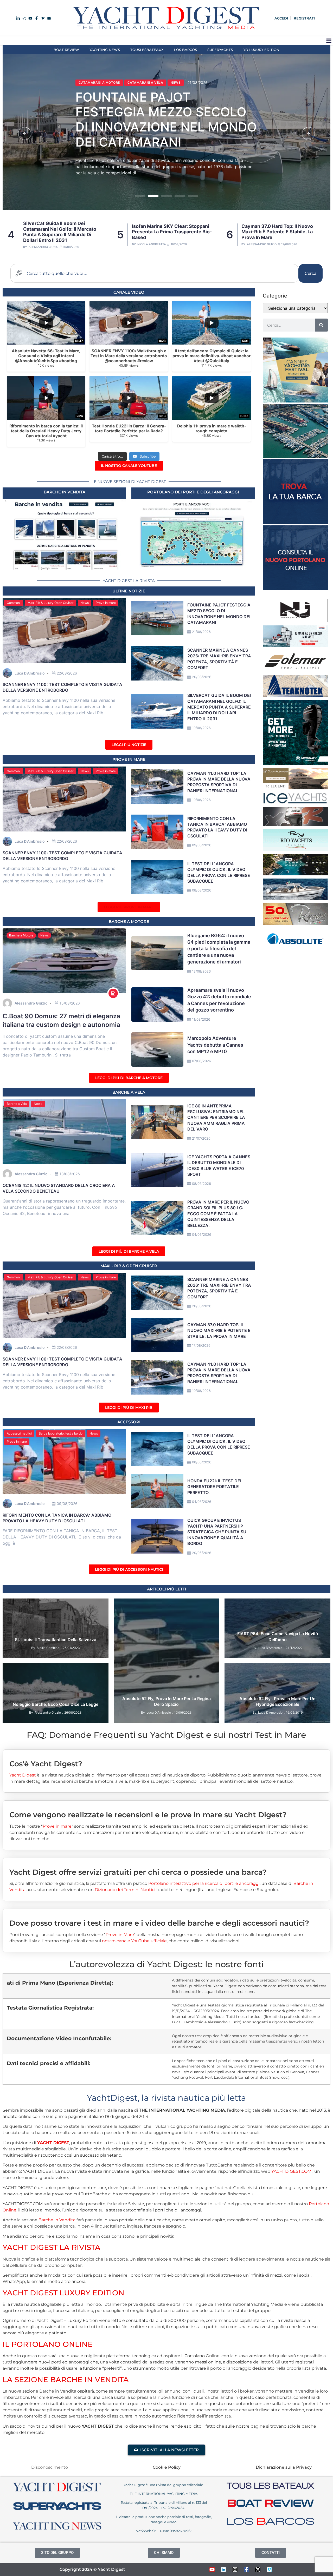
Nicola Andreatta (42, 244)
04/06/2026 (202, 1234)
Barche (135, 1605)
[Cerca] (321, 325)
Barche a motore (129, 922)
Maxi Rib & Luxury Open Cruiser (50, 603)
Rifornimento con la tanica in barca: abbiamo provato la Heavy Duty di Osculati (217, 827)
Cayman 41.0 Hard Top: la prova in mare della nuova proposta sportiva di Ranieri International (219, 782)
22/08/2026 (67, 673)
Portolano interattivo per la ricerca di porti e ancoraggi (204, 1883)
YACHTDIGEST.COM (291, 2171)
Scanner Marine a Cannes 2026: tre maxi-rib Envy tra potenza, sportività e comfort (219, 1288)
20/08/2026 (202, 677)
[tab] (166, 1760)
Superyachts (220, 50)
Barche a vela (129, 1092)
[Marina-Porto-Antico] (295, 456)
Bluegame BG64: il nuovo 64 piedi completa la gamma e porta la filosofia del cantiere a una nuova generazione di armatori (219, 949)
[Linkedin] (223, 2570)
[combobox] (154, 273)
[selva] (295, 824)
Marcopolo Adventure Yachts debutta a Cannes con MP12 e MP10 (215, 1045)
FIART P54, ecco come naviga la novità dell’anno (278, 1636)
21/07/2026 (201, 1138)
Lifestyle (84, 1605)
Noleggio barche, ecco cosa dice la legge (56, 1704)
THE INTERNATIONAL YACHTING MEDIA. (164, 2494)
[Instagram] (235, 2570)
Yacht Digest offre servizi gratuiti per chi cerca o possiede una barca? (138, 1872)
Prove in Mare (129, 759)
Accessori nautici (19, 1433)
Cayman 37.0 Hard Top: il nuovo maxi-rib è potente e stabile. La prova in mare (168, 232)
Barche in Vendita (57, 2220)
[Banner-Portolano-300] (295, 589)
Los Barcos (185, 50)
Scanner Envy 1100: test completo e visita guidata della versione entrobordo (281, 232)
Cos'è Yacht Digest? (46, 1764)
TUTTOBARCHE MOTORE (275, 1676)
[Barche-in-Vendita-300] (295, 523)
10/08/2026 (201, 800)
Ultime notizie (129, 591)
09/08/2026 (202, 845)
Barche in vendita (65, 492)
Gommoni (14, 603)
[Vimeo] (269, 2570)
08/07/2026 (201, 1184)
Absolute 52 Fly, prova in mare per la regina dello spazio (166, 1701)
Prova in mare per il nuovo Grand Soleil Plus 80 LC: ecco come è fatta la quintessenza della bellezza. (218, 1214)
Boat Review (66, 50)
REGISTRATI (304, 18)
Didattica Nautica (76, 1669)
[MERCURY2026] (295, 763)
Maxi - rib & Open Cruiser (129, 1266)
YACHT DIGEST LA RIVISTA (52, 2247)
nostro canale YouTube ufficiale (134, 1941)
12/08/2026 (201, 971)
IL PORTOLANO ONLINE (48, 2344)
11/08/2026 (201, 1019)
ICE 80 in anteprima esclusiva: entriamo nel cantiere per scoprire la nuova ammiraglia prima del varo (216, 1118)
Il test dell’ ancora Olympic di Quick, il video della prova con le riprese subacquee (219, 1444)
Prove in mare (106, 603)
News (84, 86)
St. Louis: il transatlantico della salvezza (56, 1640)
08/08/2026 (202, 890)
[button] (329, 41)
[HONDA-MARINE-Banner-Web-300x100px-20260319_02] (295, 645)
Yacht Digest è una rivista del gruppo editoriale (164, 2485)
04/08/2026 (202, 1502)
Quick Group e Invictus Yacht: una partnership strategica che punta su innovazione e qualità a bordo (217, 1532)
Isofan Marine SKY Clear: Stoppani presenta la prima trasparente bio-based (162, 123)
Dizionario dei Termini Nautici (125, 1890)
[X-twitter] (258, 2570)
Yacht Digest (23, 1775)
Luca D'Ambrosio (258, 244)
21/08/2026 (201, 632)
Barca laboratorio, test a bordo (61, 1433)
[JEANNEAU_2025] (295, 874)
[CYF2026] (295, 401)
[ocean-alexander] (295, 788)
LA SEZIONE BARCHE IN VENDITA (66, 2380)
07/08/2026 (201, 1061)
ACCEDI (281, 18)
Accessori (129, 1422)
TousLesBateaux (147, 50)
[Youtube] (212, 2570)
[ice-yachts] (295, 802)
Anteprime (237, 1605)
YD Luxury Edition (261, 50)
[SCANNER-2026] (295, 899)
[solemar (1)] (295, 670)
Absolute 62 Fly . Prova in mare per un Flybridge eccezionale (277, 1701)
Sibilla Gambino (48, 1648)
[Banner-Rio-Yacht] (295, 849)
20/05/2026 (202, 1553)
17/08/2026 (201, 1345)
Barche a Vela (17, 1104)
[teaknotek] (295, 695)
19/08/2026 (201, 728)
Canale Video (129, 292)
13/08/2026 (70, 1174)
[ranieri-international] (295, 923)
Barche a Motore (21, 935)
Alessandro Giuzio (152, 244)
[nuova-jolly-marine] (295, 621)
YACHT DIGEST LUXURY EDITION (63, 2293)
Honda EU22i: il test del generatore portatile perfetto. (215, 1487)
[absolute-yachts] (295, 948)
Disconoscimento (50, 2467)
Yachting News (105, 50)
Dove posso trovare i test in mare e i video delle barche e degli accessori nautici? (159, 1923)
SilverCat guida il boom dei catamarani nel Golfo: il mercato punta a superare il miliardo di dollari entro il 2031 (219, 707)
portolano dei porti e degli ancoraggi (193, 492)
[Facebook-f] (246, 2570)
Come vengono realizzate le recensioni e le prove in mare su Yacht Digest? (148, 1815)
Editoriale (63, 1605)
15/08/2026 (70, 1003)
